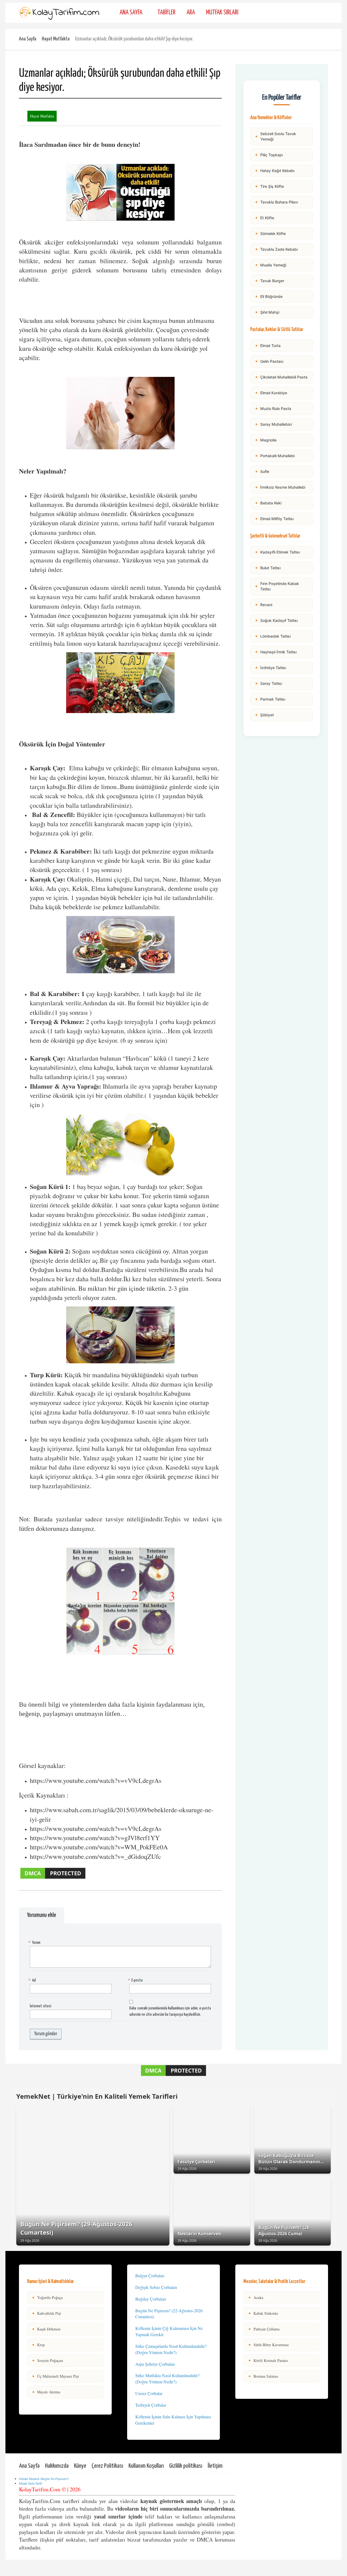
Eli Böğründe (269, 296)
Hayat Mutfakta (56, 39)
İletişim (215, 2466)
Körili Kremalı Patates (268, 2360)
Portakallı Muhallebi (275, 456)
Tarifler (166, 13)
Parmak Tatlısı (270, 699)
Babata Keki (268, 503)
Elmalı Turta (268, 346)
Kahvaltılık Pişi (46, 2313)
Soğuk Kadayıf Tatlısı (276, 620)
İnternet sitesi (41, 2006)
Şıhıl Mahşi (267, 312)
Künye (80, 2466)
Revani (264, 605)
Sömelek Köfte (270, 233)
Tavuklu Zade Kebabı (276, 249)
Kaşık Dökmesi (46, 2329)
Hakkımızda (57, 2466)
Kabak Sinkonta (263, 2313)
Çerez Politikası (107, 2466)
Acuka (256, 2297)
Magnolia (266, 440)
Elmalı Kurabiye (271, 393)
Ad (33, 1980)
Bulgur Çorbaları (150, 2276)
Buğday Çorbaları (151, 2299)
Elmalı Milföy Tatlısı (274, 519)
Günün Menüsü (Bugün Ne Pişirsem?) (44, 2479)
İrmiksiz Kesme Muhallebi (280, 487)
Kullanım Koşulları (146, 2466)
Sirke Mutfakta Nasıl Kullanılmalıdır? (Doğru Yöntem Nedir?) (167, 2378)
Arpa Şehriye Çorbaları (155, 2364)
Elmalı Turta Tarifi (30, 2483)
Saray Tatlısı (268, 683)
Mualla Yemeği (271, 265)
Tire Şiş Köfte (269, 186)
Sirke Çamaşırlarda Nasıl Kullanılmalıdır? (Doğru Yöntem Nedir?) (171, 2349)
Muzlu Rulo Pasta (273, 408)
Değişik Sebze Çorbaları (156, 2287)
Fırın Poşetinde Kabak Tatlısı (277, 586)
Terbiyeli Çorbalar (151, 2405)
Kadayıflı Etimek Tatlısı (277, 552)
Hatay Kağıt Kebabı (275, 171)
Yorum (35, 1943)
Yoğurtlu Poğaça (47, 2297)
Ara (191, 13)
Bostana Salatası (263, 2376)
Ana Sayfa (131, 13)
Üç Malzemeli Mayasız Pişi (55, 2376)
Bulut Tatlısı (268, 568)
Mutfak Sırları (222, 13)
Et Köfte (264, 218)
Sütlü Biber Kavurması (268, 2345)
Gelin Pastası (269, 361)
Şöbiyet (264, 715)
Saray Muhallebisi (273, 424)
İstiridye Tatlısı (270, 668)
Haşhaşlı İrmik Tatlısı (276, 652)
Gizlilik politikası (186, 2466)
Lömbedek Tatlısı (273, 636)
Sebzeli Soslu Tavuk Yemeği (275, 136)
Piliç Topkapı (269, 155)
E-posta (136, 1980)
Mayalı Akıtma (46, 2392)
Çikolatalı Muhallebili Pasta (281, 377)
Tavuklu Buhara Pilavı (276, 202)
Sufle (262, 471)
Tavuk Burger (269, 281)
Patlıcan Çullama (264, 2329)
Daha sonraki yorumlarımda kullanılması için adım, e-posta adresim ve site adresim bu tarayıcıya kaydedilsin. (170, 2011)
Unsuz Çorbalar (149, 2393)
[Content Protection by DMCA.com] (53, 1878)
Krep (38, 2345)
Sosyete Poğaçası (47, 2360)
